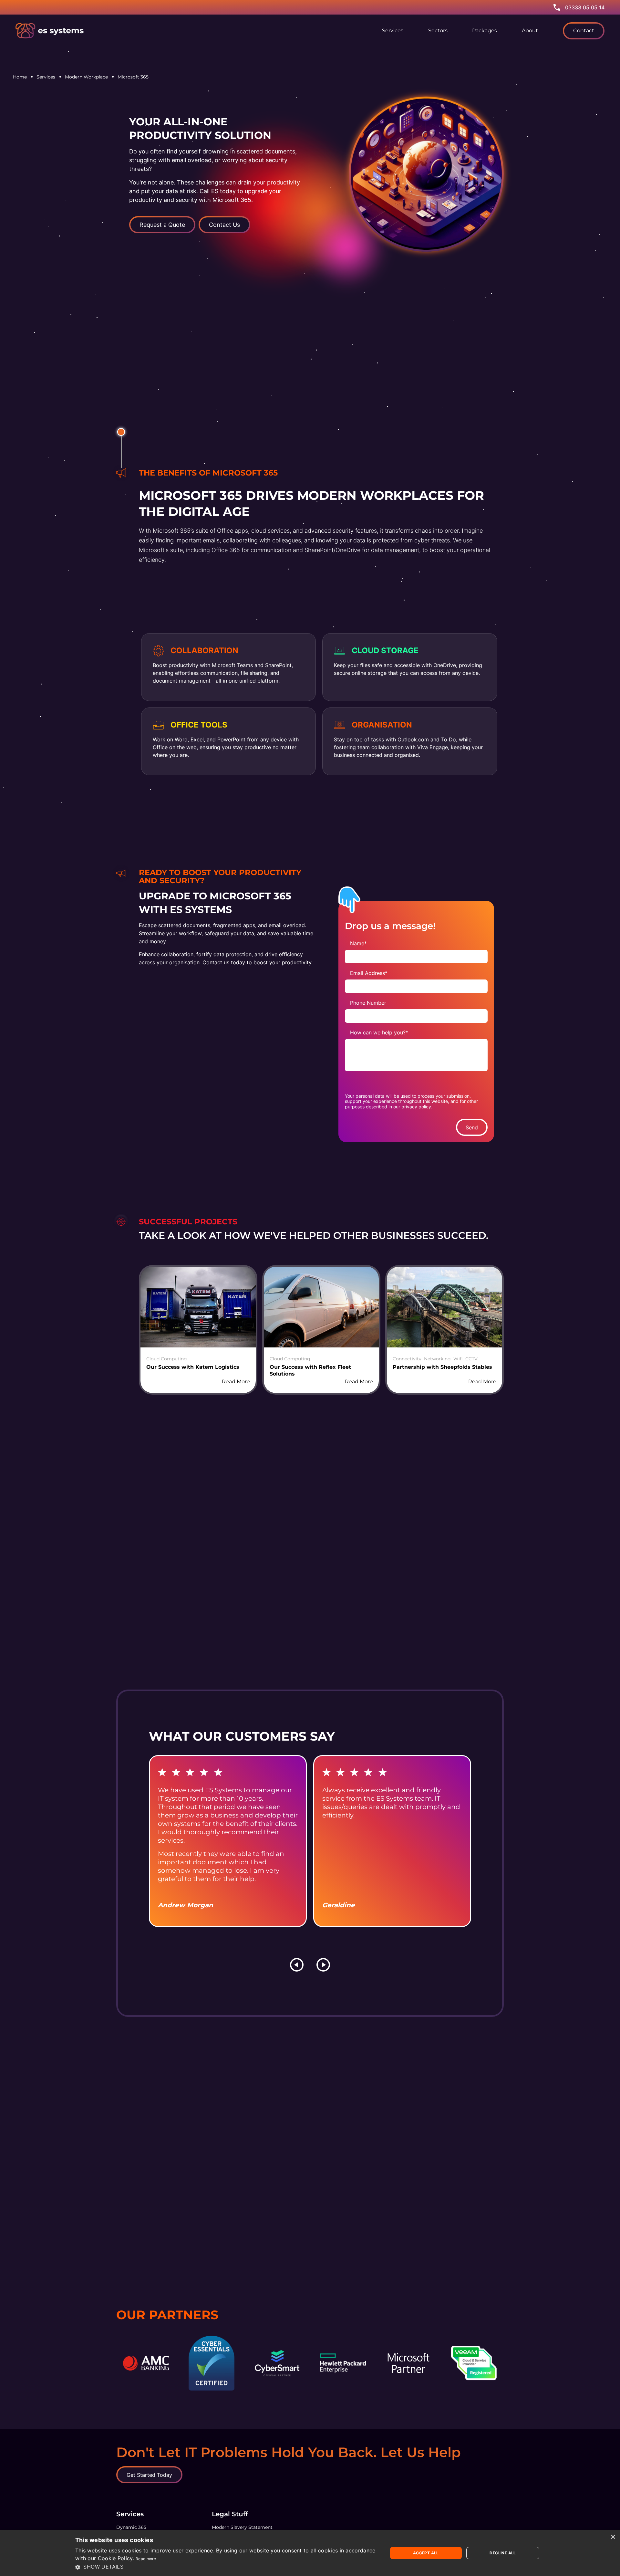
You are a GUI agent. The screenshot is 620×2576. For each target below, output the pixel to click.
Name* (358, 943)
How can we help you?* (379, 1032)
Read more (146, 2559)
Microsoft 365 (133, 77)
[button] (227, 2567)
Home (20, 77)
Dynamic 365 (131, 2527)
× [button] (613, 2537)
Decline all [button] (503, 2553)
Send (472, 1127)
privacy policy (416, 1107)
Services (46, 77)
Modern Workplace (86, 77)
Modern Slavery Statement (242, 2527)
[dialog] (310, 2553)
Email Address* (369, 973)
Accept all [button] (426, 2553)
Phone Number (368, 1003)
